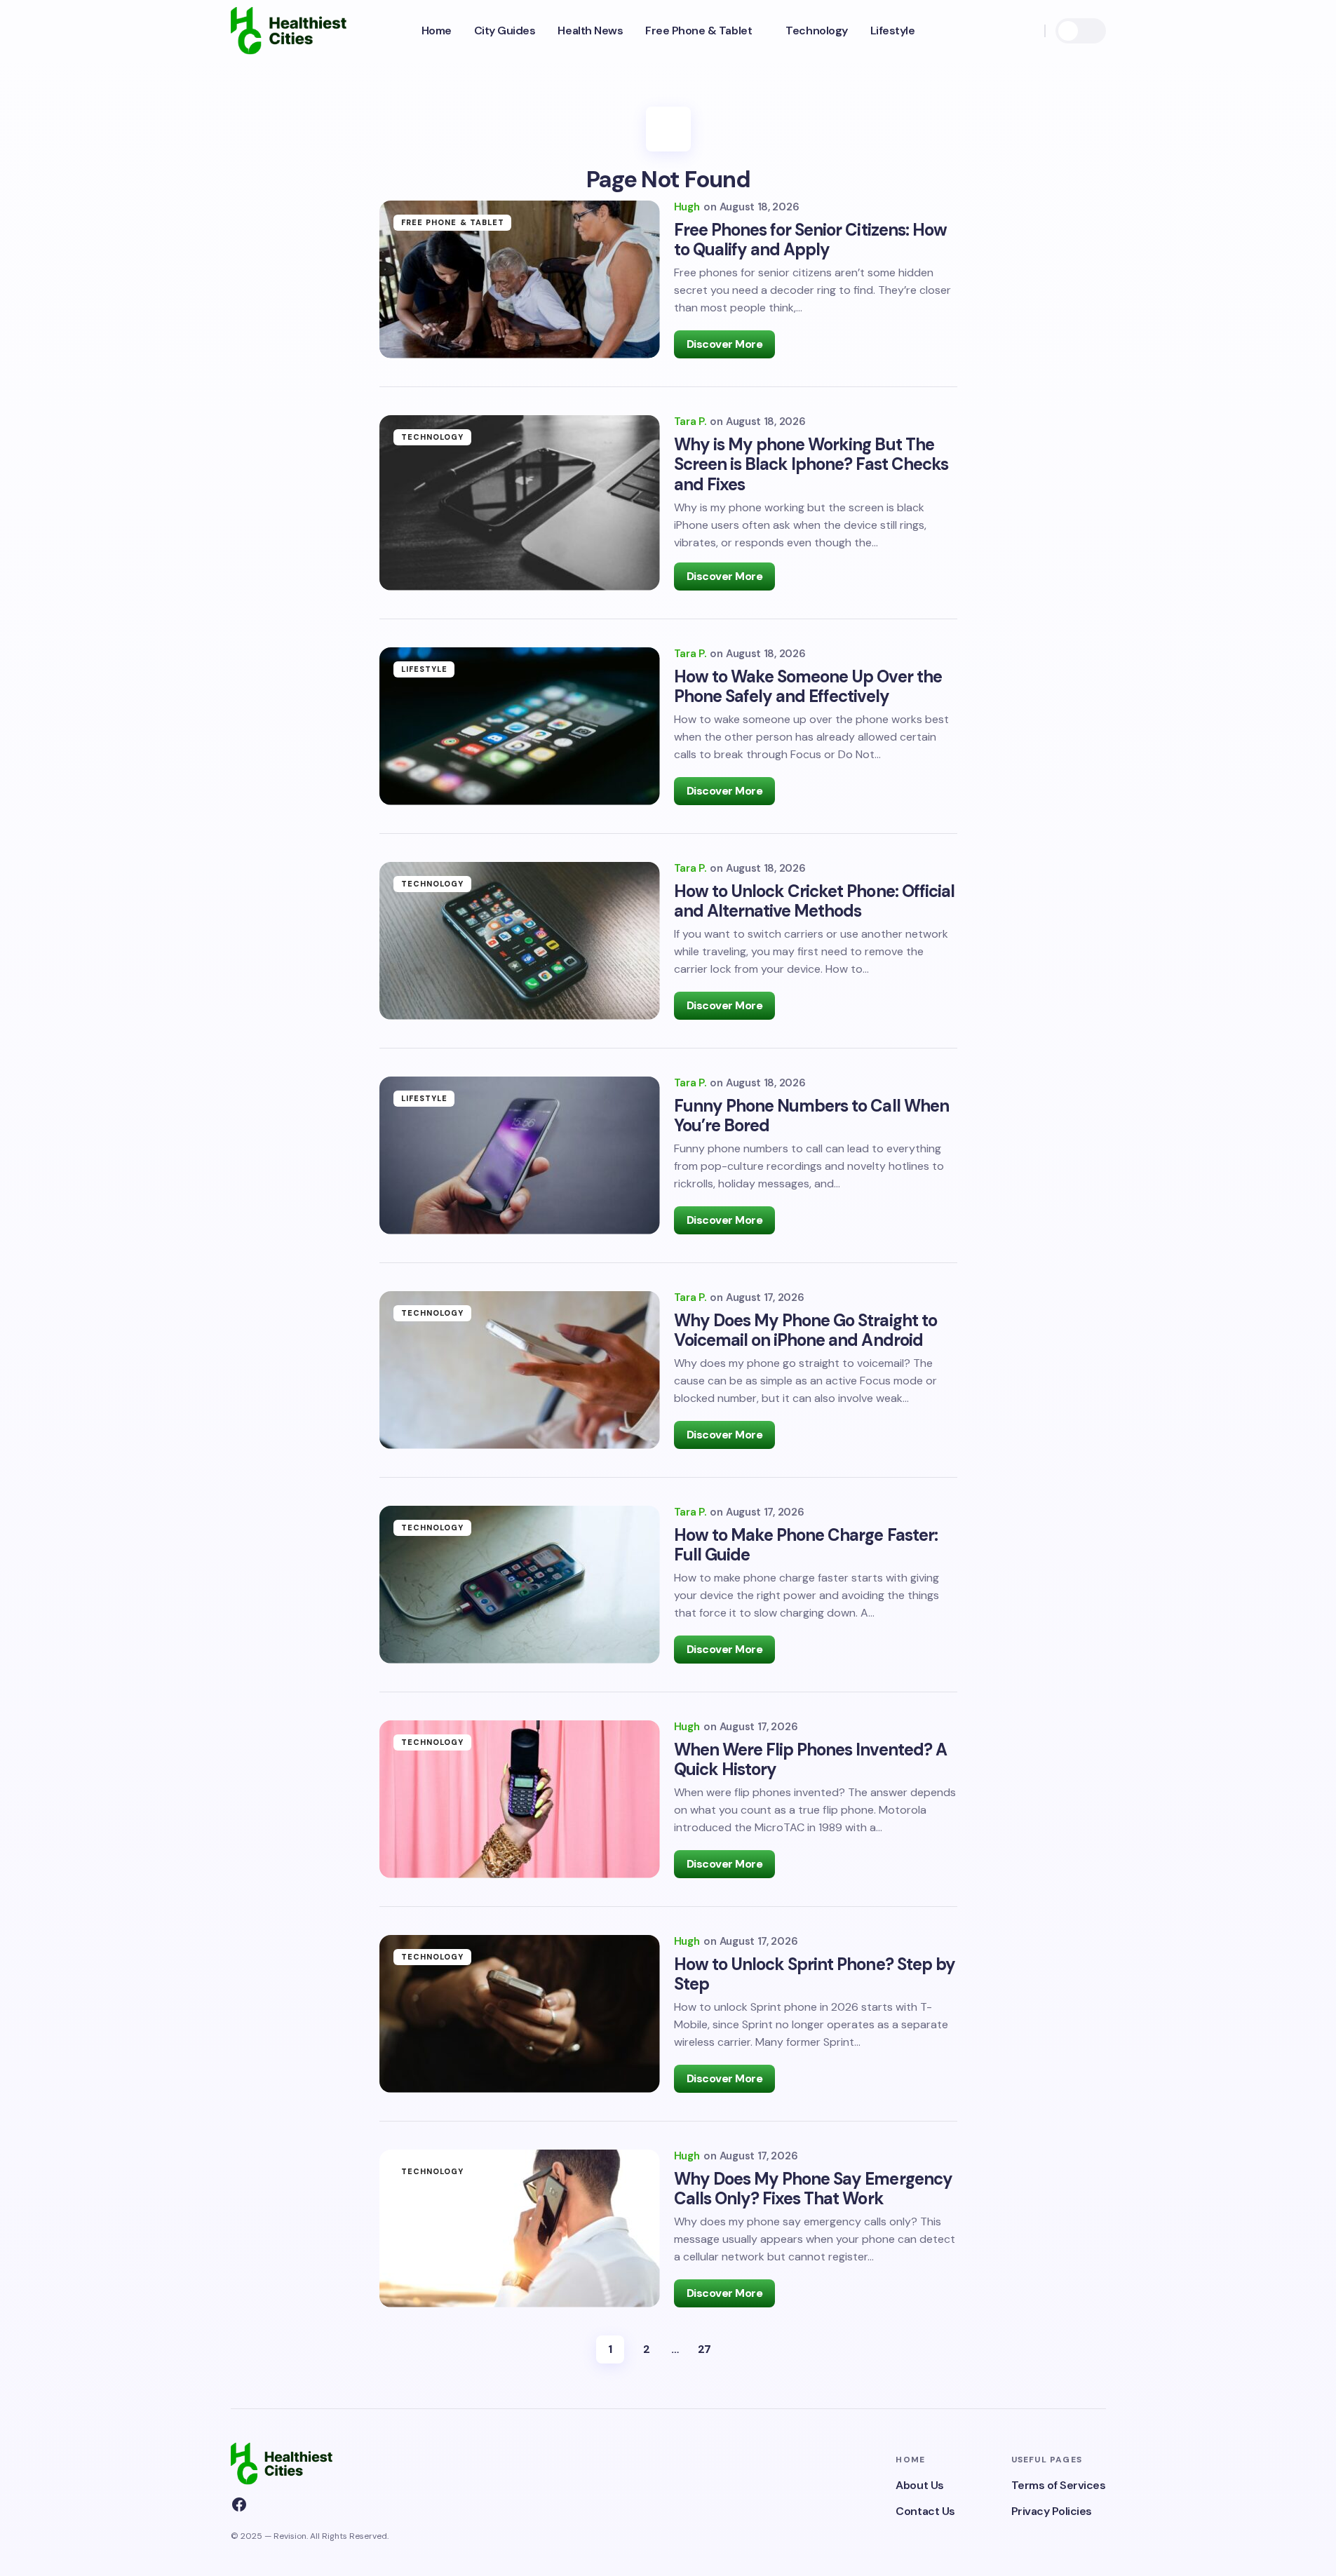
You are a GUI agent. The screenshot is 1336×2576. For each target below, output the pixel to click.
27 (704, 2349)
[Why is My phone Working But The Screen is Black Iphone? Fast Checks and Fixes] (520, 503)
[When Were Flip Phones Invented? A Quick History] (520, 1799)
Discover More (725, 344)
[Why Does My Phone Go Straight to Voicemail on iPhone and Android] (520, 1370)
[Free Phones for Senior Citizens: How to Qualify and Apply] (520, 279)
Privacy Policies (1052, 2511)
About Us (919, 2485)
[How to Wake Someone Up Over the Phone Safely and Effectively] (520, 726)
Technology (433, 437)
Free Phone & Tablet (453, 222)
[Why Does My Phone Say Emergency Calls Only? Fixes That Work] (520, 2228)
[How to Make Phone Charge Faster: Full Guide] (520, 1585)
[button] (1027, 31)
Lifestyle (425, 669)
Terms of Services (1059, 2485)
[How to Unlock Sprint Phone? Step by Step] (520, 2014)
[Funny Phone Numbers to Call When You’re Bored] (520, 1155)
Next (734, 2349)
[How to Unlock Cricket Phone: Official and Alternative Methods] (520, 941)
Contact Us (925, 2511)
